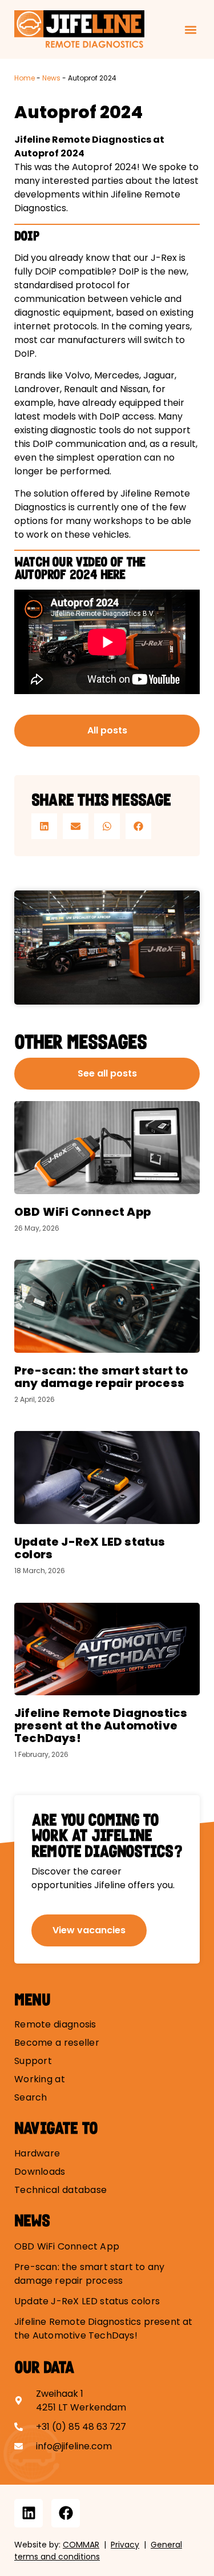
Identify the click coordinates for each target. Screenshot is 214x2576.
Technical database (60, 2190)
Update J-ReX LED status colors (90, 1548)
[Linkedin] (29, 2513)
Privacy (125, 2545)
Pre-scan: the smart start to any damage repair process (101, 1377)
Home (25, 78)
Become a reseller (57, 2043)
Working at (40, 2079)
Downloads (40, 2172)
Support (33, 2061)
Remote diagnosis (55, 2025)
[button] (190, 29)
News (51, 78)
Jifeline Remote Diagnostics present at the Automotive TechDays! (101, 1726)
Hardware (37, 2154)
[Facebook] (66, 2513)
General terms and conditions (98, 2551)
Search (31, 2098)
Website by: (57, 2545)
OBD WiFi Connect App (82, 1212)
